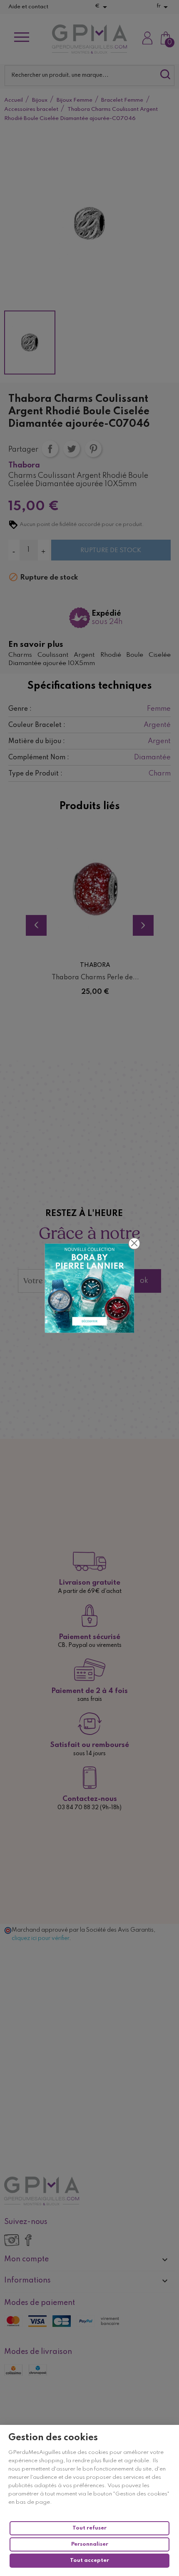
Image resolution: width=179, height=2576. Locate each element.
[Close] (134, 1243)
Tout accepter (89, 2560)
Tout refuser (89, 2528)
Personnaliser (90, 2544)
